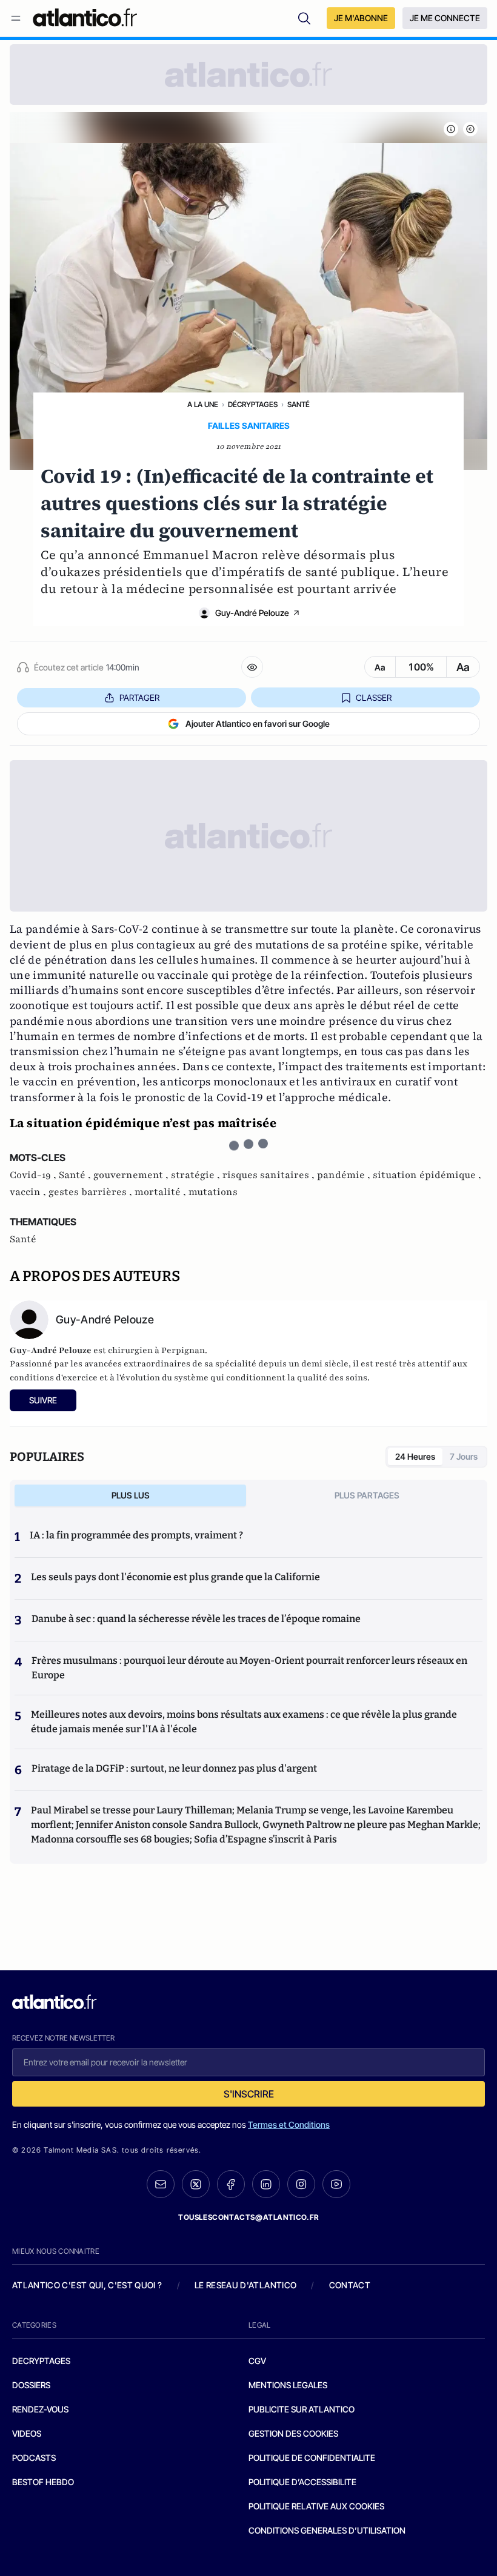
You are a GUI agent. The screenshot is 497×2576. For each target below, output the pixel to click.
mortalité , (162, 1192)
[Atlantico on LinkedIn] (266, 2184)
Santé (299, 404)
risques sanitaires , (270, 1175)
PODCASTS (34, 2458)
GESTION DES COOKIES (293, 2433)
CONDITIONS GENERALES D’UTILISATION (327, 2530)
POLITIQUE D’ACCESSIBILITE (302, 2482)
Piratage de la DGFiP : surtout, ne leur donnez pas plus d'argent (174, 1768)
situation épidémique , (427, 1175)
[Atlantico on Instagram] (301, 2184)
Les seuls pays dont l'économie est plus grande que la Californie (175, 1577)
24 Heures (415, 1456)
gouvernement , (132, 1175)
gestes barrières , (92, 1192)
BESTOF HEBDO (43, 2482)
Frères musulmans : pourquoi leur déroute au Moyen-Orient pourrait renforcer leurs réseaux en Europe (249, 1668)
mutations (213, 1192)
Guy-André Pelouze (252, 613)
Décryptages (253, 404)
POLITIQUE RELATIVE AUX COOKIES (316, 2506)
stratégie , (197, 1175)
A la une (203, 404)
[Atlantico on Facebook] (231, 2184)
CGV (257, 2361)
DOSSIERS (31, 2385)
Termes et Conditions (289, 2124)
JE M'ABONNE (361, 18)
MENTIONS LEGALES (288, 2385)
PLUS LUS (131, 1495)
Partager (139, 697)
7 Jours (464, 1456)
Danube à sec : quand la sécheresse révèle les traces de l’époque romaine (196, 1619)
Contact (350, 2285)
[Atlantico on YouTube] (336, 2184)
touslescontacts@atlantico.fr (248, 2217)
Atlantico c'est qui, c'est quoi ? (87, 2285)
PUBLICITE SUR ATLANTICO (302, 2409)
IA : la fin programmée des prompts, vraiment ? (136, 1535)
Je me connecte (445, 18)
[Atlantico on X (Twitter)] (196, 2184)
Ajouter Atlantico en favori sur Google (258, 723)
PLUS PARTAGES (367, 1495)
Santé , (76, 1175)
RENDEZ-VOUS (40, 2409)
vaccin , (29, 1192)
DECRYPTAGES (41, 2361)
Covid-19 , (34, 1175)
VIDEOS (27, 2433)
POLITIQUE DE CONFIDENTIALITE (312, 2458)
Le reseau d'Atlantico (245, 2285)
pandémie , (345, 1175)
